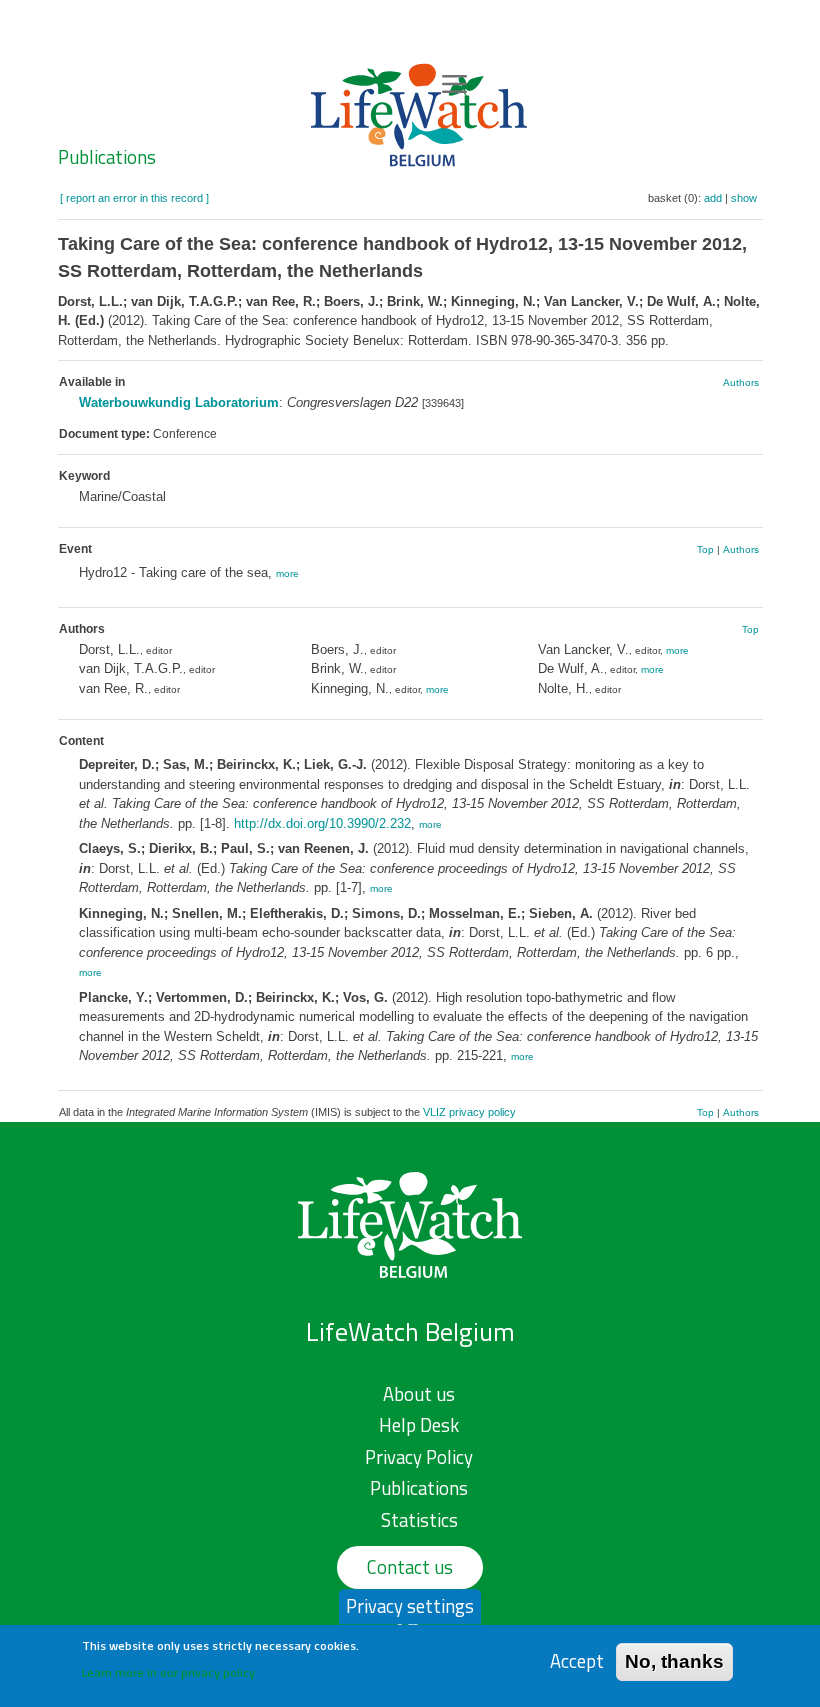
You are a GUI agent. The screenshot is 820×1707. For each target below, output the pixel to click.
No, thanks (674, 1661)
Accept (577, 1661)
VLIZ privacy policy (469, 1112)
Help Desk (419, 1425)
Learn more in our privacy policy (168, 1672)
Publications (107, 157)
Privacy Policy (419, 1457)
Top (705, 549)
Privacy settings (410, 1606)
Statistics (419, 1520)
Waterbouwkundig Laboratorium (179, 402)
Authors (741, 382)
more (287, 573)
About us (419, 1394)
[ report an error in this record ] (134, 198)
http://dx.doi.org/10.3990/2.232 (322, 823)
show (744, 198)
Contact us (410, 1567)
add (713, 198)
